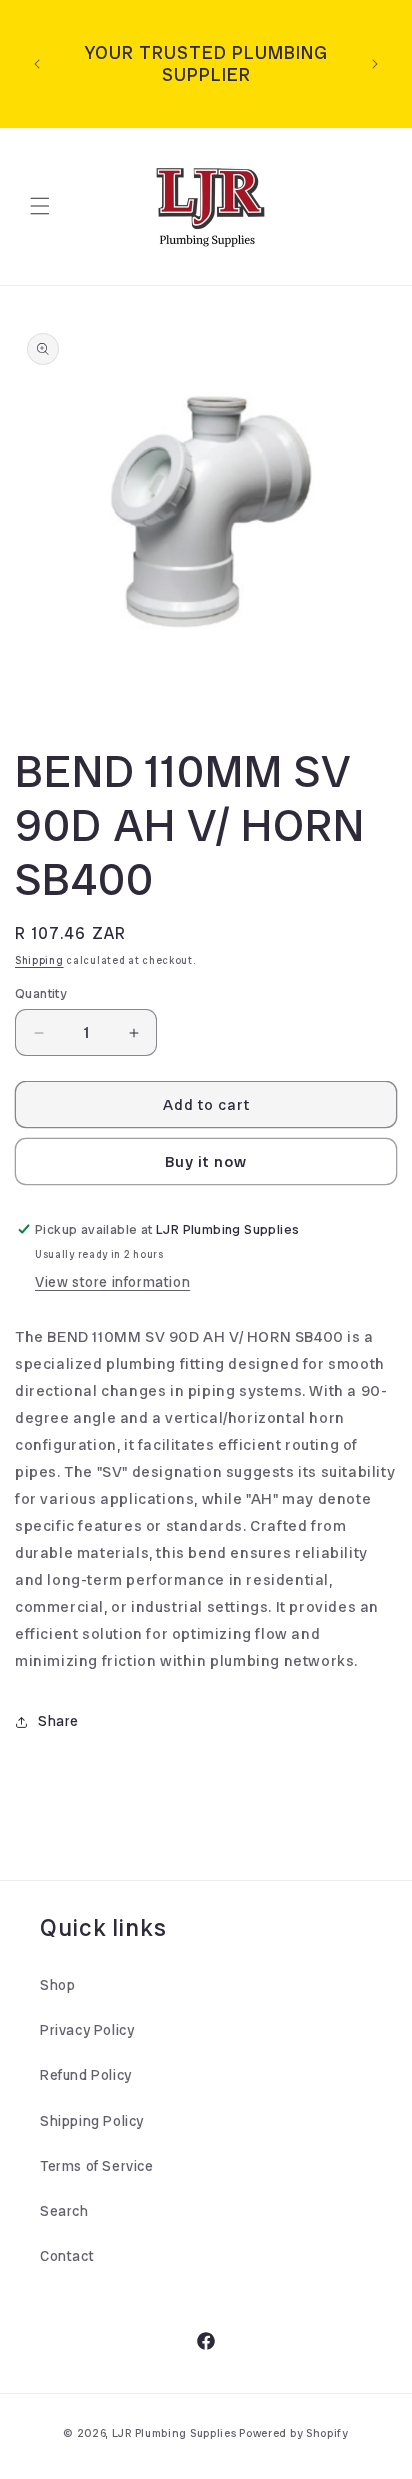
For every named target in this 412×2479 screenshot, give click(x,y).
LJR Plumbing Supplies (174, 2433)
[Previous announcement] (37, 64)
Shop (57, 1985)
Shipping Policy (92, 2121)
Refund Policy (86, 2075)
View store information (112, 1282)
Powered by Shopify (294, 2433)
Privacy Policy (87, 2030)
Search (64, 2211)
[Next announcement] (375, 64)
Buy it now (206, 1162)
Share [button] (58, 1721)
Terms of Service (97, 2166)
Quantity (41, 993)
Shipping (39, 960)
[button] (40, 206)
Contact (67, 2256)
